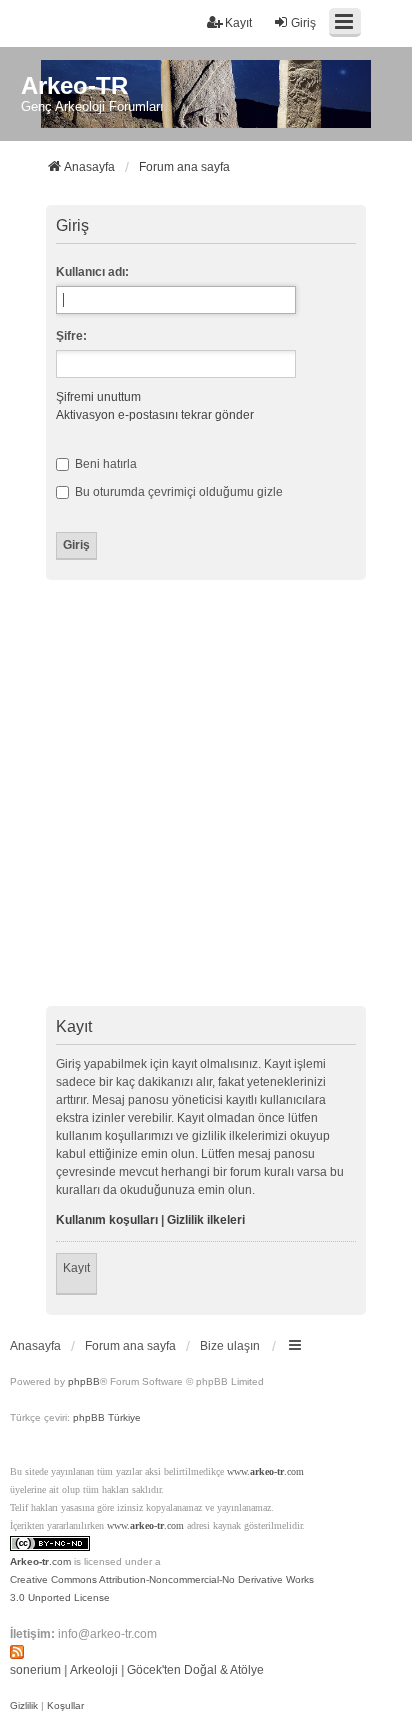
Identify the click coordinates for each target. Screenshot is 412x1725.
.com (40, 1561)
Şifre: (71, 336)
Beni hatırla (104, 464)
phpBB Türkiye (107, 1417)
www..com (265, 1471)
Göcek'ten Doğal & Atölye (195, 1670)
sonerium (35, 1670)
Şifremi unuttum (98, 397)
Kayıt (76, 1268)
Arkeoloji (94, 1670)
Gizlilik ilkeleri (206, 1220)
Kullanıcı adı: (92, 272)
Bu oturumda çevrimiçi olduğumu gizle (177, 492)
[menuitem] (24, 1706)
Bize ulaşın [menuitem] (230, 1346)
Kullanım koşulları (107, 1220)
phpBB (84, 1381)
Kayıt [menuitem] (238, 23)
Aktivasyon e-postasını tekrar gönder (155, 415)
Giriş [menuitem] (303, 23)
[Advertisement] (206, 796)
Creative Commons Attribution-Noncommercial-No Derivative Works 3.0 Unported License (162, 1588)
